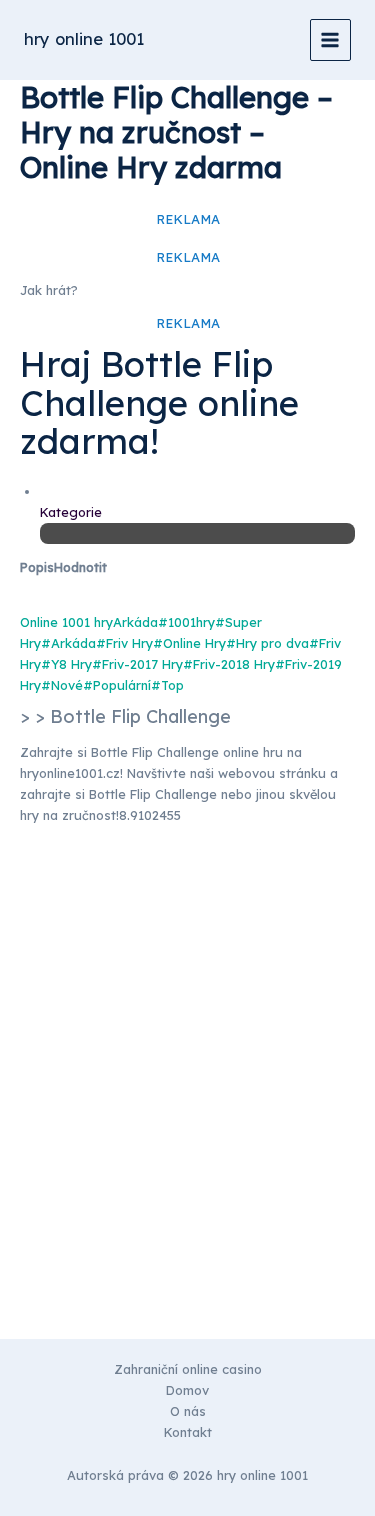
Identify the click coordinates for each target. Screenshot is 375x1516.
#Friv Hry (124, 643)
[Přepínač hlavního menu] (330, 39)
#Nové (62, 685)
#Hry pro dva (267, 643)
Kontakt (188, 1432)
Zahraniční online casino (188, 1369)
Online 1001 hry (66, 622)
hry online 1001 (84, 39)
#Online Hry (189, 643)
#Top (167, 685)
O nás (188, 1411)
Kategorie (71, 512)
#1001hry (186, 622)
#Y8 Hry (66, 664)
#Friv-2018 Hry (229, 664)
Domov (187, 1390)
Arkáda (135, 622)
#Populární (117, 685)
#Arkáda (68, 643)
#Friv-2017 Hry (137, 664)
